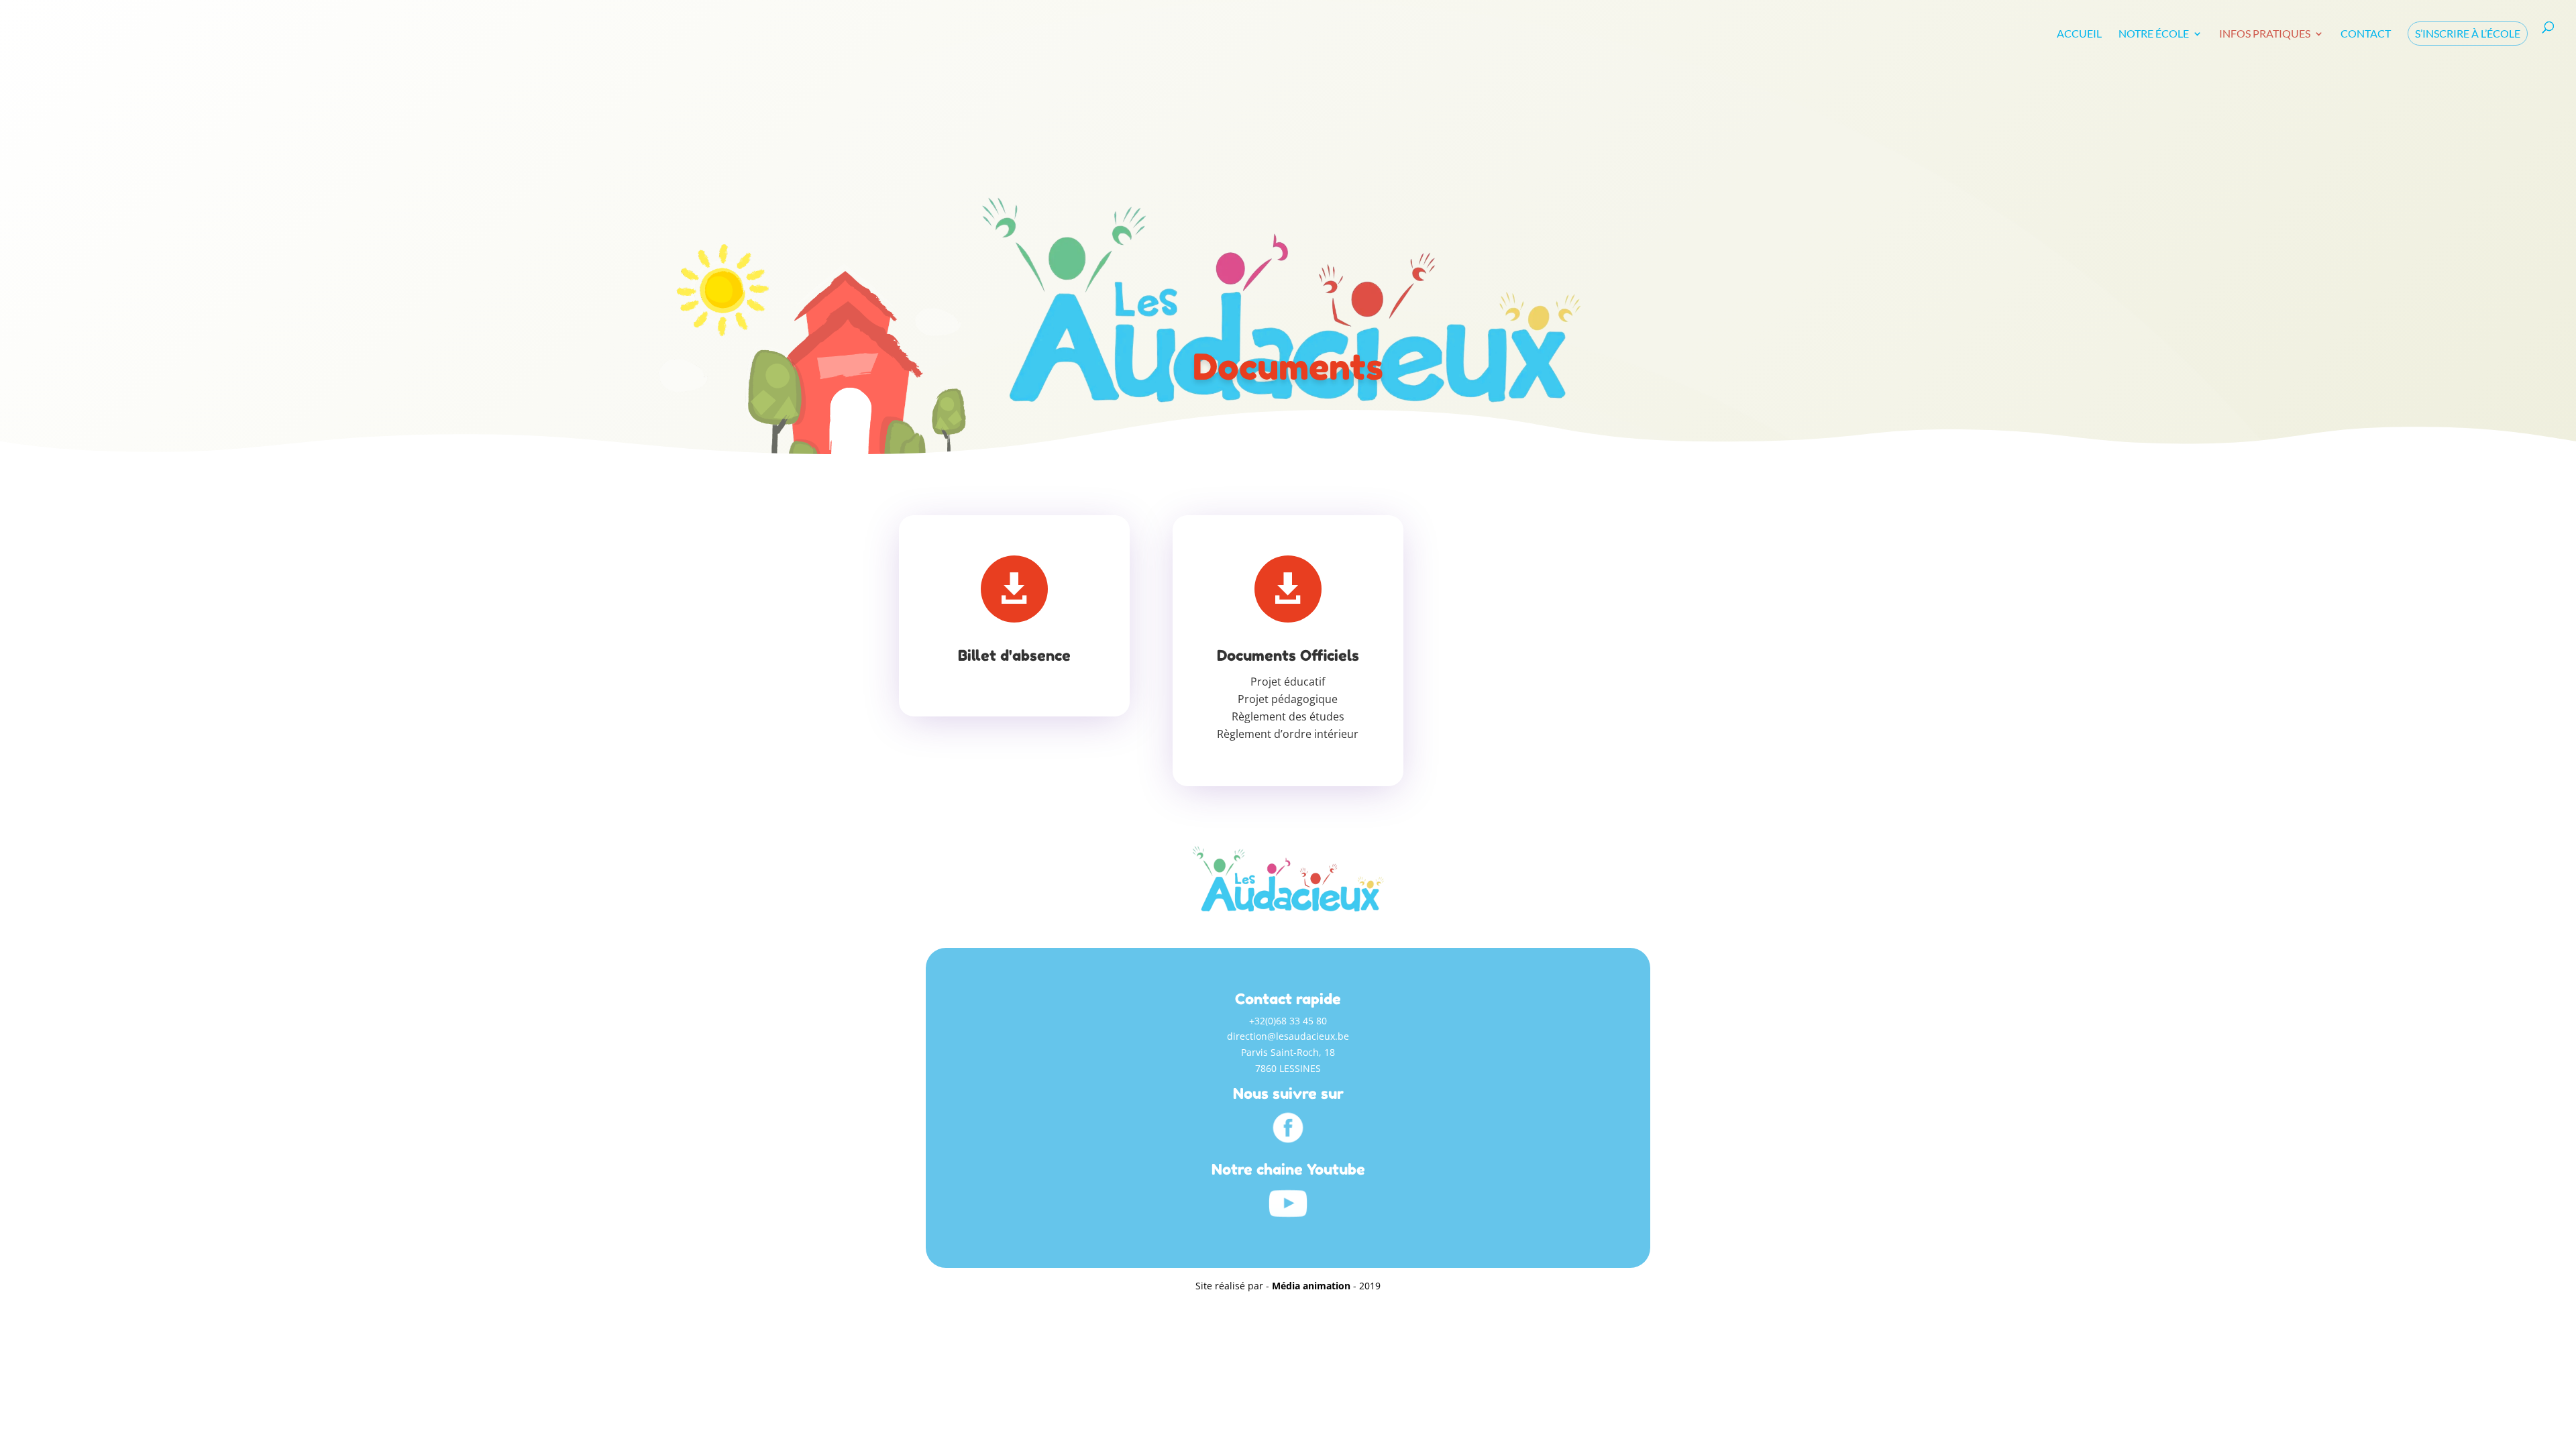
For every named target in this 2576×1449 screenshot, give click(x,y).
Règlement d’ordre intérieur (1288, 734)
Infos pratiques (2265, 34)
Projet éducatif (1288, 682)
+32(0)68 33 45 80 (1288, 1021)
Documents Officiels (1288, 655)
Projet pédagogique (1288, 699)
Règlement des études (1288, 716)
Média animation (1311, 1286)
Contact (2366, 34)
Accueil (2079, 34)
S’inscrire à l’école (2468, 33)
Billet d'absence (1014, 655)
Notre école (2154, 34)
